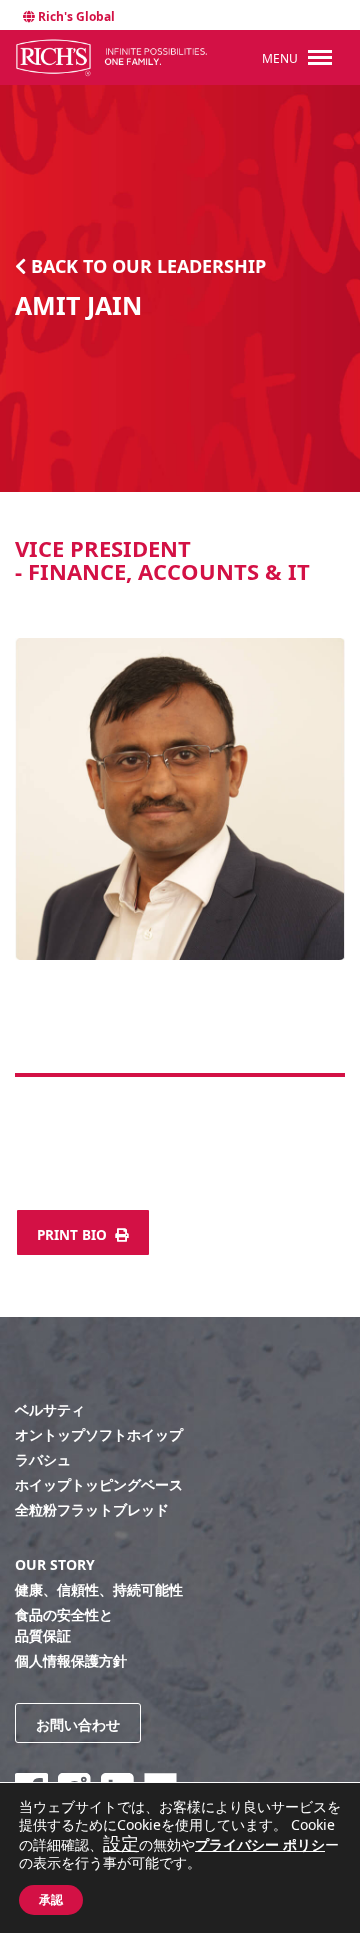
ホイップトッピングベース (99, 1484)
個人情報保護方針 (71, 1660)
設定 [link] (121, 1843)
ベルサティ (50, 1409)
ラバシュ (43, 1459)
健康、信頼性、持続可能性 (99, 1589)
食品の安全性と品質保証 (64, 1625)
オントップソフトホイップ (99, 1434)
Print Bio (74, 1235)
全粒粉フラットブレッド (92, 1509)
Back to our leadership (146, 266)
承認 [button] (51, 1900)
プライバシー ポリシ (260, 1844)
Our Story (55, 1564)
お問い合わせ (78, 1724)
